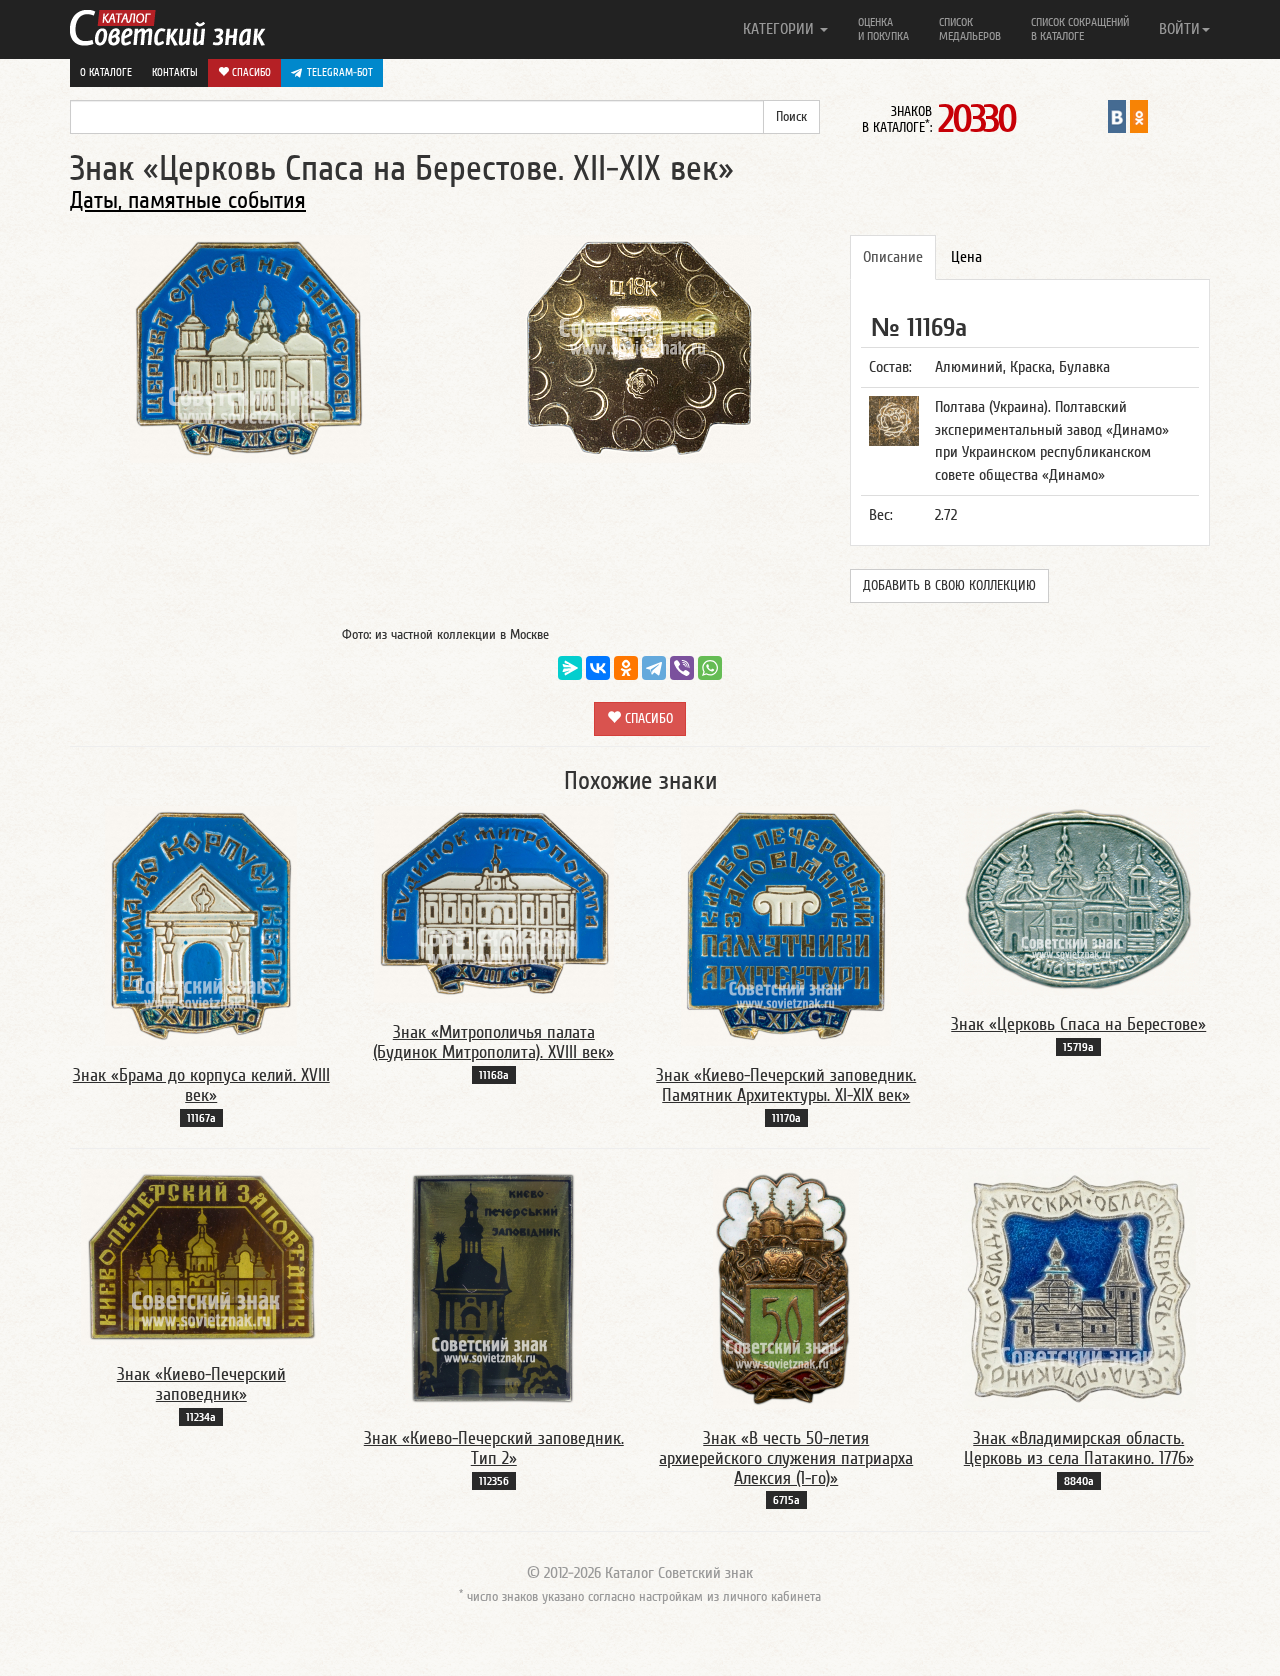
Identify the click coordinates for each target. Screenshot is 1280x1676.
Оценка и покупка (883, 29)
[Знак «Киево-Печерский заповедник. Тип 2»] (493, 1288)
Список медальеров (970, 29)
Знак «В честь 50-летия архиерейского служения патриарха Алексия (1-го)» (786, 1458)
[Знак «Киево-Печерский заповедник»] (201, 1256)
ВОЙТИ (1179, 29)
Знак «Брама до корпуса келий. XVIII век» (201, 1085)
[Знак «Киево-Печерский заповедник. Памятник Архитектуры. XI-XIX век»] (786, 925)
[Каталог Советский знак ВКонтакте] (1117, 116)
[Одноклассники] (626, 668)
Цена (966, 257)
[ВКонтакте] (598, 668)
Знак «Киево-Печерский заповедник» (201, 1384)
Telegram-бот (340, 72)
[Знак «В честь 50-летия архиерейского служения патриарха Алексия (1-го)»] (786, 1288)
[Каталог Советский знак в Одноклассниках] (1139, 116)
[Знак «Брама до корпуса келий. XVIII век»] (201, 925)
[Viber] (682, 668)
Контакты (175, 72)
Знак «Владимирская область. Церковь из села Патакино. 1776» (1079, 1448)
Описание (893, 257)
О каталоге (106, 72)
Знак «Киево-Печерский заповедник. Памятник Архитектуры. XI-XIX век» (786, 1085)
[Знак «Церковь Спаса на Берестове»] (1079, 900)
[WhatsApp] (710, 668)
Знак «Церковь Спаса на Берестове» (1078, 1024)
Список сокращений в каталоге (1080, 29)
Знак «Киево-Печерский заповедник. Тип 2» (494, 1448)
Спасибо (250, 72)
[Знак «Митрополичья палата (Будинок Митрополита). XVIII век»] (494, 904)
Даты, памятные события (188, 200)
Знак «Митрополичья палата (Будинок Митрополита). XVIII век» (493, 1042)
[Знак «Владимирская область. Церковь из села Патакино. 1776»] (1079, 1288)
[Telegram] (654, 668)
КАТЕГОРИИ (780, 29)
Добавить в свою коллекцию (949, 586)
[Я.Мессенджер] (570, 668)
